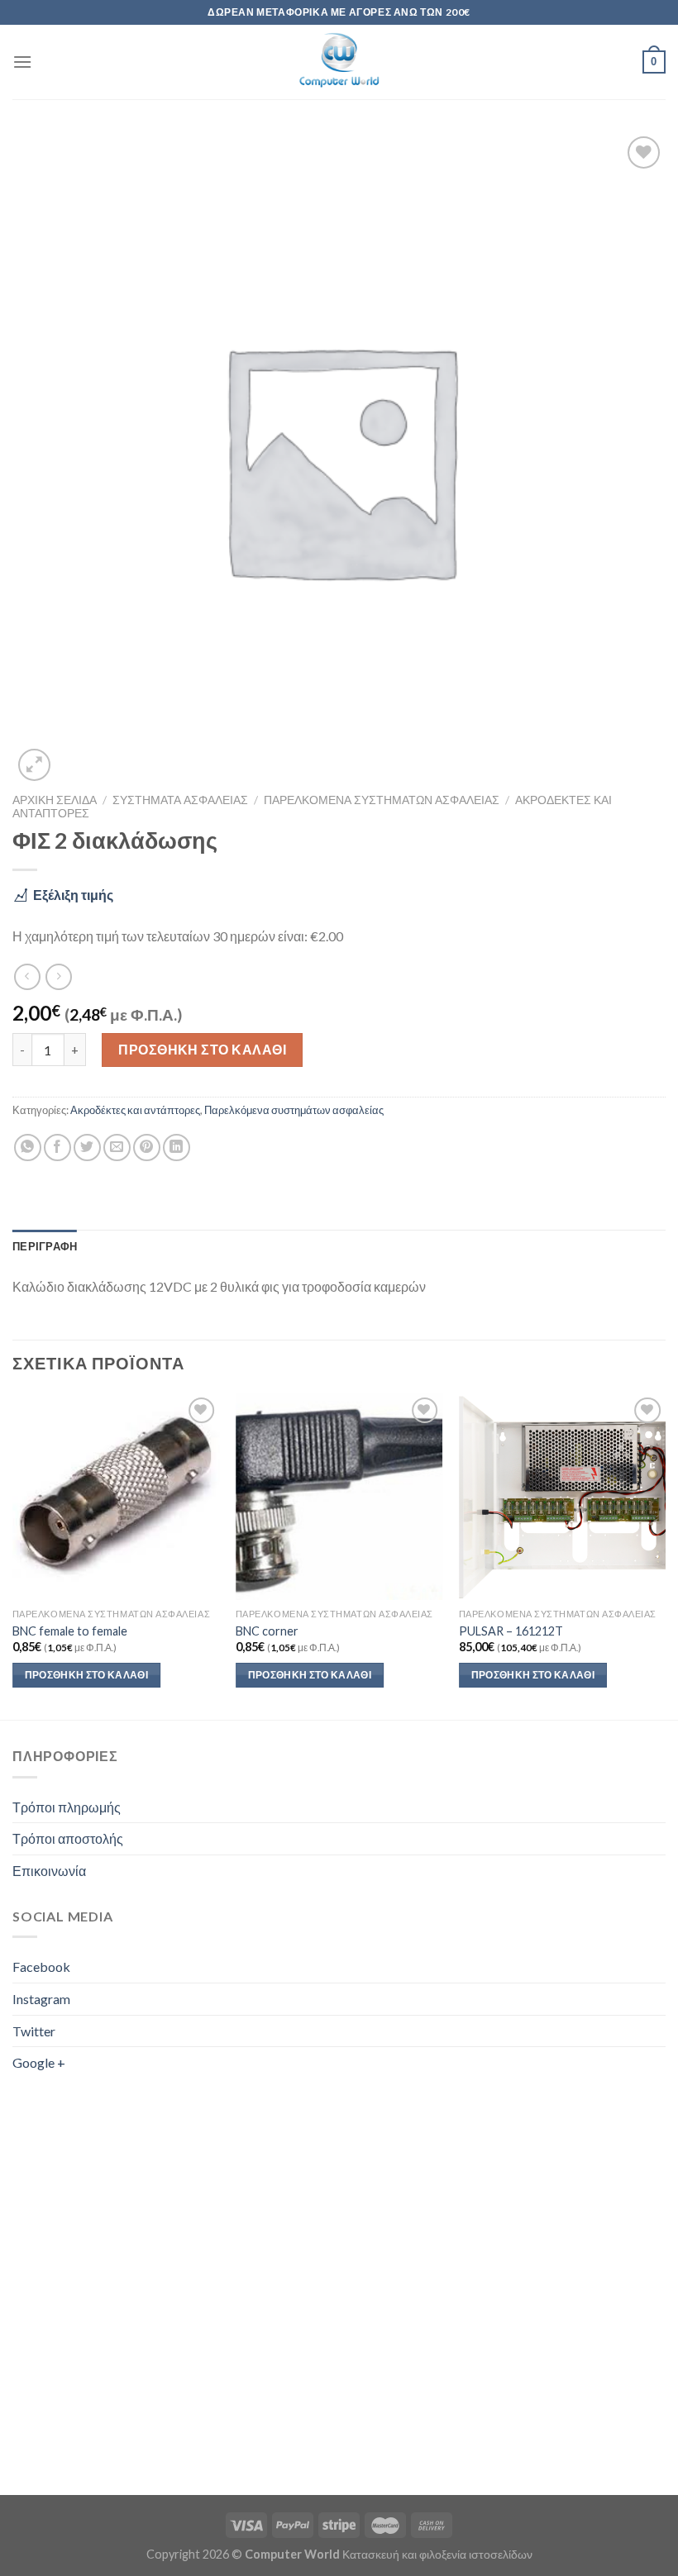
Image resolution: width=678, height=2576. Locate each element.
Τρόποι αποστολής (68, 1838)
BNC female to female (70, 1631)
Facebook (41, 1967)
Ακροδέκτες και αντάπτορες (135, 1110)
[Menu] (22, 62)
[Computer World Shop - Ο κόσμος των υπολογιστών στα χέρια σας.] (339, 62)
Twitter (34, 2031)
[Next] (665, 1555)
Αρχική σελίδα (55, 800)
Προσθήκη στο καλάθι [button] (87, 1675)
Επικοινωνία (49, 1871)
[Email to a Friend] (117, 1148)
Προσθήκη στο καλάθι (202, 1049)
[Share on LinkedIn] (177, 1148)
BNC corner (267, 1631)
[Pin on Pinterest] (147, 1148)
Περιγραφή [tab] (45, 1246)
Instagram (41, 1999)
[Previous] (13, 1555)
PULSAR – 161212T (511, 1631)
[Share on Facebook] (57, 1148)
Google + (39, 2062)
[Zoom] (34, 765)
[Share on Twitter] (87, 1148)
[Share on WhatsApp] (28, 1148)
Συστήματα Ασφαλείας (180, 800)
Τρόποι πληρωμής (67, 1807)
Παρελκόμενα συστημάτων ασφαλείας (382, 800)
